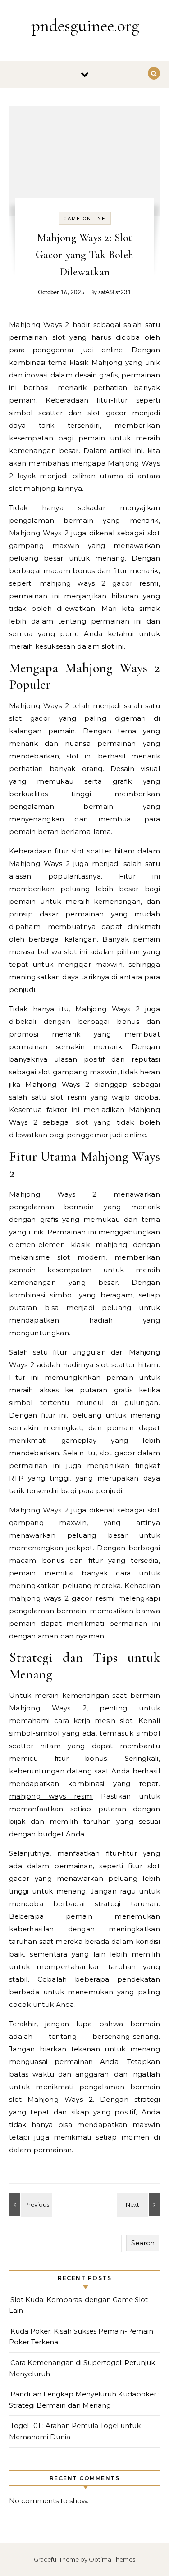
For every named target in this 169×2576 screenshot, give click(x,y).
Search (143, 2243)
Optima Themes (112, 2559)
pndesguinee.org (85, 26)
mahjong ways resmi (51, 1796)
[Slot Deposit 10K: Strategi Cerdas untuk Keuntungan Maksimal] (140, 2204)
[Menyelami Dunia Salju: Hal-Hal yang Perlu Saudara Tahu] (29, 2204)
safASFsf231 (115, 293)
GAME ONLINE (85, 218)
